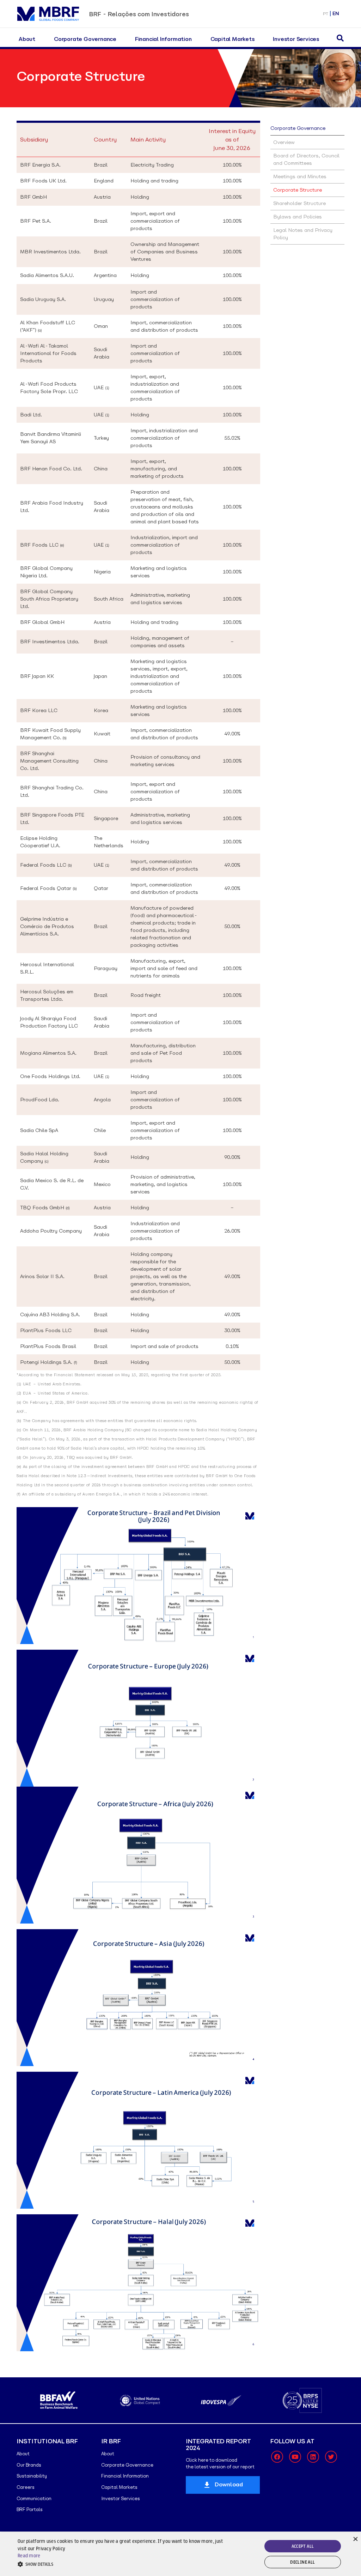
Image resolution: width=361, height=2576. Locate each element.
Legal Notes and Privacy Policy (303, 234)
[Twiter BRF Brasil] (331, 2457)
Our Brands (29, 2465)
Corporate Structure (298, 190)
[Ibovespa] (140, 2400)
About (27, 39)
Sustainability (32, 2476)
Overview (284, 142)
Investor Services (296, 39)
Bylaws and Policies (298, 217)
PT (326, 14)
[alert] (180, 2554)
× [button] (355, 2538)
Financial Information (163, 39)
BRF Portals (30, 2509)
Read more (29, 2556)
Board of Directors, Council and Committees (306, 159)
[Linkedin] (313, 2457)
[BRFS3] (221, 2400)
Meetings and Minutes (300, 176)
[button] (124, 2564)
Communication (34, 2499)
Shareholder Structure (299, 203)
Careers (26, 2487)
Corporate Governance (85, 39)
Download (229, 2484)
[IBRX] (302, 2400)
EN (336, 14)
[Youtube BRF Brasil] (295, 2457)
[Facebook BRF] (277, 2457)
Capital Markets (232, 39)
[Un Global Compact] (59, 2400)
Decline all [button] (302, 2562)
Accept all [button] (303, 2546)
